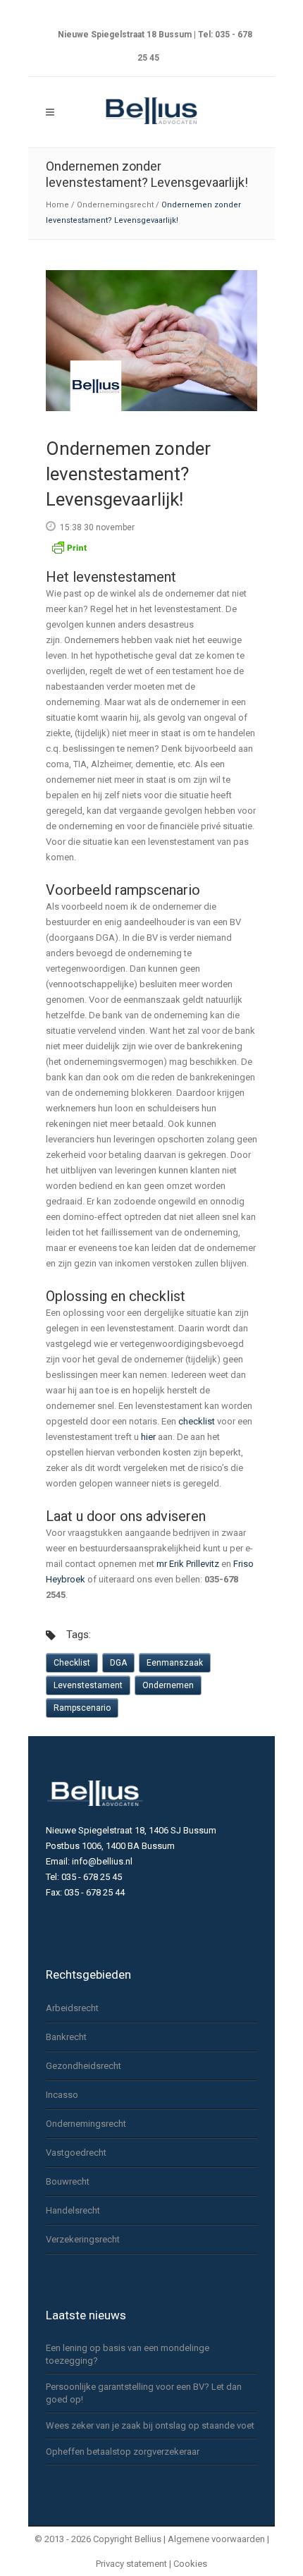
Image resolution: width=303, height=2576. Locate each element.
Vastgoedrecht (76, 2153)
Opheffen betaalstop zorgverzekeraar (123, 2452)
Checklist (72, 1663)
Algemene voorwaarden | (218, 2539)
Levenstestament (88, 1685)
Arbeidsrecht (72, 2008)
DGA (118, 1663)
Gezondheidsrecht (84, 2066)
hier (148, 1437)
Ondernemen (168, 1685)
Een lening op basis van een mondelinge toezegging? (128, 2354)
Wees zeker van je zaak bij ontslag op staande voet (150, 2425)
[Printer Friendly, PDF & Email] (69, 553)
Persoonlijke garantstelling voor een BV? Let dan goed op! (144, 2393)
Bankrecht (66, 2037)
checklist (197, 1421)
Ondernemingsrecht (115, 205)
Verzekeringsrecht (83, 2239)
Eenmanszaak (175, 1663)
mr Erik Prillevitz (188, 1564)
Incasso (62, 2095)
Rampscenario (82, 1708)
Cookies (190, 2564)
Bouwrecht (68, 2181)
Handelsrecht (73, 2210)
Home (57, 205)
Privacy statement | (135, 2564)
